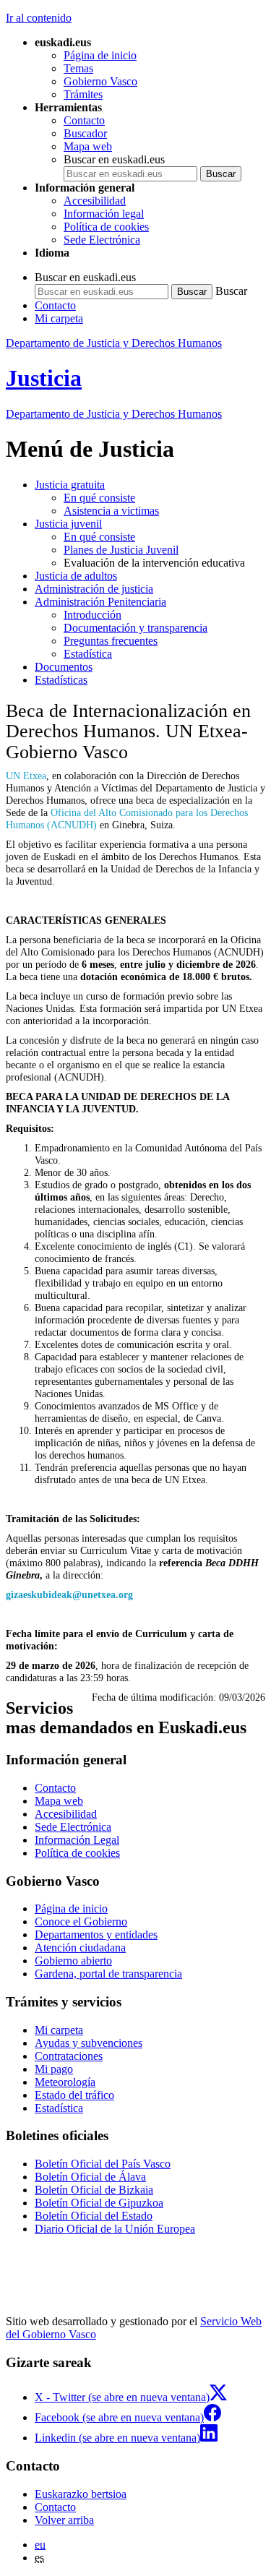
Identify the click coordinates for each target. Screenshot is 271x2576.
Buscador (85, 133)
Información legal (104, 214)
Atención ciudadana (80, 1948)
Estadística (59, 2108)
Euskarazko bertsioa (81, 2494)
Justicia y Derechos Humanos (114, 414)
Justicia (44, 378)
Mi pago (54, 2069)
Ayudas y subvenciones (89, 2043)
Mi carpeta (59, 318)
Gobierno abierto (73, 1961)
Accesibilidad (95, 201)
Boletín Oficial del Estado (94, 2216)
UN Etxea (26, 776)
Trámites (83, 94)
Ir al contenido (39, 18)
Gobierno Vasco (100, 81)
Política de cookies (106, 227)
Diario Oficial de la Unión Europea (115, 2229)
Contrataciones (69, 2056)
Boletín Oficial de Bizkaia (94, 2190)
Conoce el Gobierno (81, 1922)
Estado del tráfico (74, 2095)
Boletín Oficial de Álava (90, 2177)
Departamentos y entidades (96, 1935)
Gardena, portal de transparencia (108, 1974)
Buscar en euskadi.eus (114, 159)
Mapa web (88, 146)
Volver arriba (64, 2520)
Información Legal (77, 1840)
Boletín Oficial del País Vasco (103, 2164)
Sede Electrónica (102, 240)
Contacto (84, 120)
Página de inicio (100, 55)
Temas (78, 68)
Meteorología (65, 2082)
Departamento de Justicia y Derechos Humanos (114, 343)
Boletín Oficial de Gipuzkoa (99, 2203)
